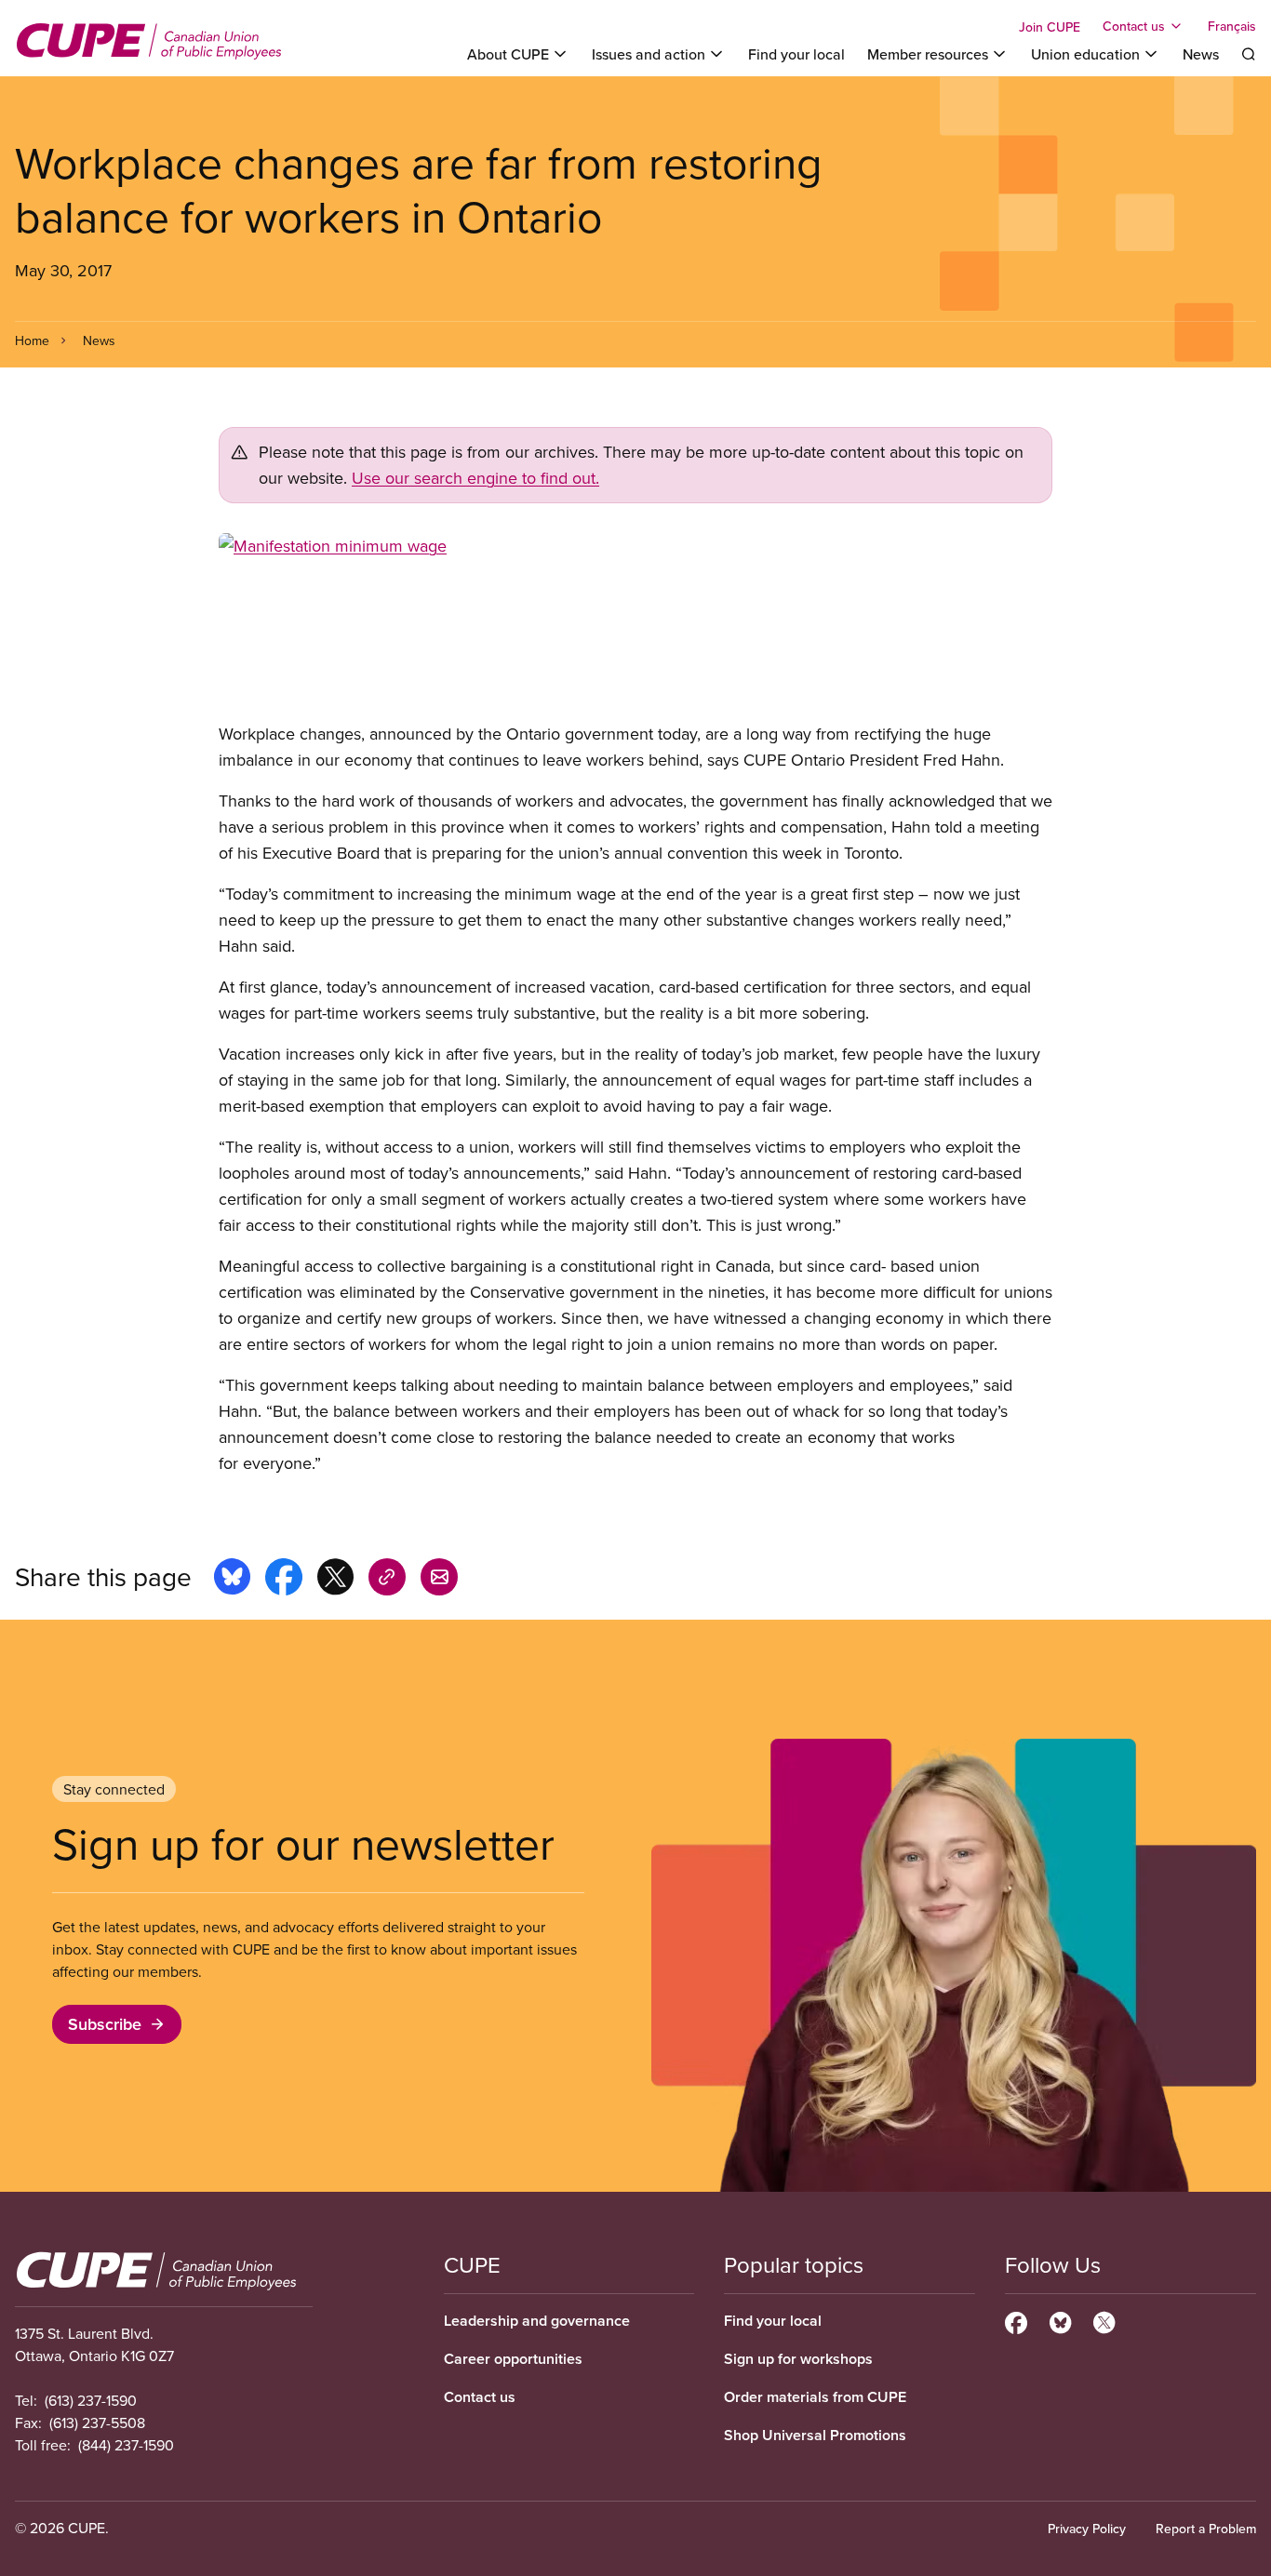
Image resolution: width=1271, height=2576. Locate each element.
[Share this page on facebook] (284, 1580)
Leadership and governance (537, 2321)
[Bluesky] (1060, 2320)
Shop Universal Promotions (815, 2435)
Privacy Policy (1087, 2529)
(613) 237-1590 (91, 2400)
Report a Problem (1206, 2529)
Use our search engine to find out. (475, 478)
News (1201, 54)
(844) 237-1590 (126, 2445)
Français (1232, 26)
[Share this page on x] (335, 1580)
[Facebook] (1016, 2320)
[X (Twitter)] (1104, 2320)
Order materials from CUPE (815, 2397)
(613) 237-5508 (97, 2423)
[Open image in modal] (635, 627)
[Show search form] (1249, 54)
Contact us (480, 2397)
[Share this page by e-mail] (439, 1580)
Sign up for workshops (798, 2359)
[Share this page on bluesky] (232, 1580)
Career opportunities (513, 2359)
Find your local (796, 54)
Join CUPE (1050, 27)
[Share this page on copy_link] (387, 1580)
